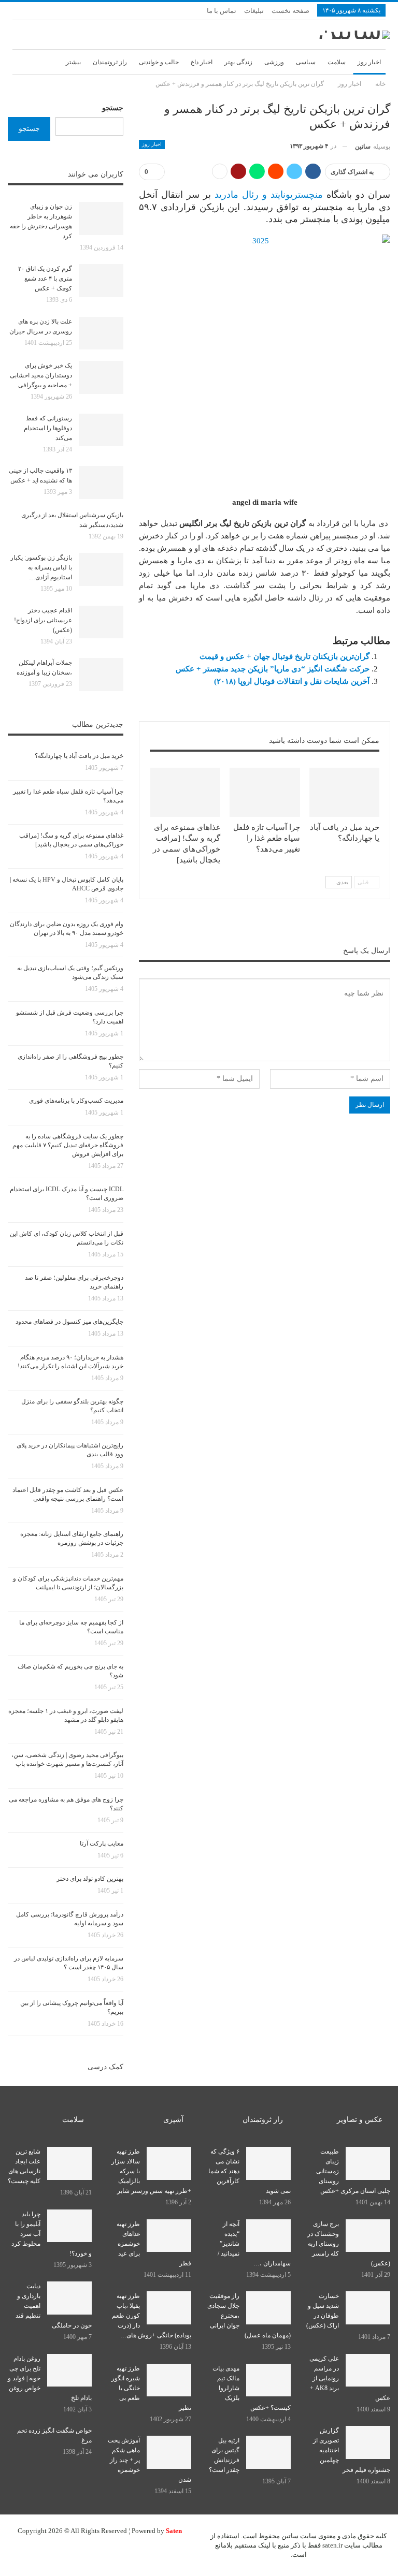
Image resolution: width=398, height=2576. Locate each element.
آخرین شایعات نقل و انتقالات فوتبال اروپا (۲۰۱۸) (292, 681)
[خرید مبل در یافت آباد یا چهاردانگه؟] (345, 792)
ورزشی (274, 62)
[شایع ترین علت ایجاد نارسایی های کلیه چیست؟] (69, 2163)
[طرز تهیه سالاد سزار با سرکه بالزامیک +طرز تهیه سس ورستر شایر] (169, 2163)
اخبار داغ (202, 62)
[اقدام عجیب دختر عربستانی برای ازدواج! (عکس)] (101, 622)
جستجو (113, 108)
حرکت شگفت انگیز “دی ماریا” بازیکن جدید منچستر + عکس (273, 669)
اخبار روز (369, 62)
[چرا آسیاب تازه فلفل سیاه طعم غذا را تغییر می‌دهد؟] (265, 792)
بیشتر (73, 62)
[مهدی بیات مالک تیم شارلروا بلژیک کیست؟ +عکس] (268, 2380)
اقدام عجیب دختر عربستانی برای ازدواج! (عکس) (43, 620)
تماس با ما (222, 11)
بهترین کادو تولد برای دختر (90, 1879)
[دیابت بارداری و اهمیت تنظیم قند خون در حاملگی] (69, 2298)
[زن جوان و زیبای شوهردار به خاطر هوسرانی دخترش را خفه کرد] (101, 218)
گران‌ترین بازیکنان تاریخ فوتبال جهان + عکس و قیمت (285, 656)
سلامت (337, 62)
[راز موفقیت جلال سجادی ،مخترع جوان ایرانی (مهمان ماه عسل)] (268, 2308)
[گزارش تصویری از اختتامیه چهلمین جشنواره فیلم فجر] (368, 2442)
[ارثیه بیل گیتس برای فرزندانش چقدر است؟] (268, 2452)
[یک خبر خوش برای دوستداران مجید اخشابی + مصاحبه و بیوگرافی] (101, 377)
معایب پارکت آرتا (102, 1843)
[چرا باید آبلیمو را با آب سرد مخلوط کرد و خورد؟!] (69, 2226)
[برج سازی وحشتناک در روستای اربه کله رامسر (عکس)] (368, 2236)
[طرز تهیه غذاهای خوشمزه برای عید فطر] (169, 2236)
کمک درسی (105, 2067)
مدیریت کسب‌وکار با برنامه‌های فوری (76, 1101)
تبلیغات (254, 11)
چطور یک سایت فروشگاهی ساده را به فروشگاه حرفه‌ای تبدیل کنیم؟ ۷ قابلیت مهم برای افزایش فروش (68, 1145)
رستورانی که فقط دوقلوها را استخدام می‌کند (48, 428)
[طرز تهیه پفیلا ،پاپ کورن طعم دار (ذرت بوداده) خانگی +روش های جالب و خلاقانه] (169, 2308)
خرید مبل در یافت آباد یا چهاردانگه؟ (79, 756)
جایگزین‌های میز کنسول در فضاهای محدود (69, 1322)
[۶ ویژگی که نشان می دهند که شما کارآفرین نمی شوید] (268, 2163)
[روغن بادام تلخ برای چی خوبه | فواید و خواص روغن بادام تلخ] (69, 2370)
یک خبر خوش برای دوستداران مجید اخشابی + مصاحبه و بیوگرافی (41, 375)
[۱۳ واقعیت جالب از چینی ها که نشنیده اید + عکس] (101, 482)
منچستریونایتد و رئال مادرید (269, 195)
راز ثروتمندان (110, 62)
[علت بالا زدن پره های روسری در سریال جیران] (101, 333)
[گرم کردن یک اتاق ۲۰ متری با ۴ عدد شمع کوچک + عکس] (101, 281)
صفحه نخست (290, 11)
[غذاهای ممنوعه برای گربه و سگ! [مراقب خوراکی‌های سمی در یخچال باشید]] (186, 792)
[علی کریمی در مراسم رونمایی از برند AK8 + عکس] (368, 2370)
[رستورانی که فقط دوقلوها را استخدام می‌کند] (101, 430)
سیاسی (306, 62)
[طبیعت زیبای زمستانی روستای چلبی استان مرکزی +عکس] (368, 2163)
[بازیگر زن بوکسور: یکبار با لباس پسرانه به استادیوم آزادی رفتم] (101, 569)
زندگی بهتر (238, 62)
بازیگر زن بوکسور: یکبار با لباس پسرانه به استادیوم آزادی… (41, 567)
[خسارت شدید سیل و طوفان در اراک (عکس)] (368, 2308)
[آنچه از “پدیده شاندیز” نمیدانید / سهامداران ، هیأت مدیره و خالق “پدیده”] (268, 2236)
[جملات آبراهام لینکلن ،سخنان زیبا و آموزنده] (101, 675)
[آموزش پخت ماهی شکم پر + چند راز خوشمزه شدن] (169, 2452)
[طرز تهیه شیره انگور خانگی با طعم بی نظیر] (169, 2380)
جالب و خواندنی (159, 62)
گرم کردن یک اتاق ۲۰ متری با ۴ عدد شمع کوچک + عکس (45, 279)
